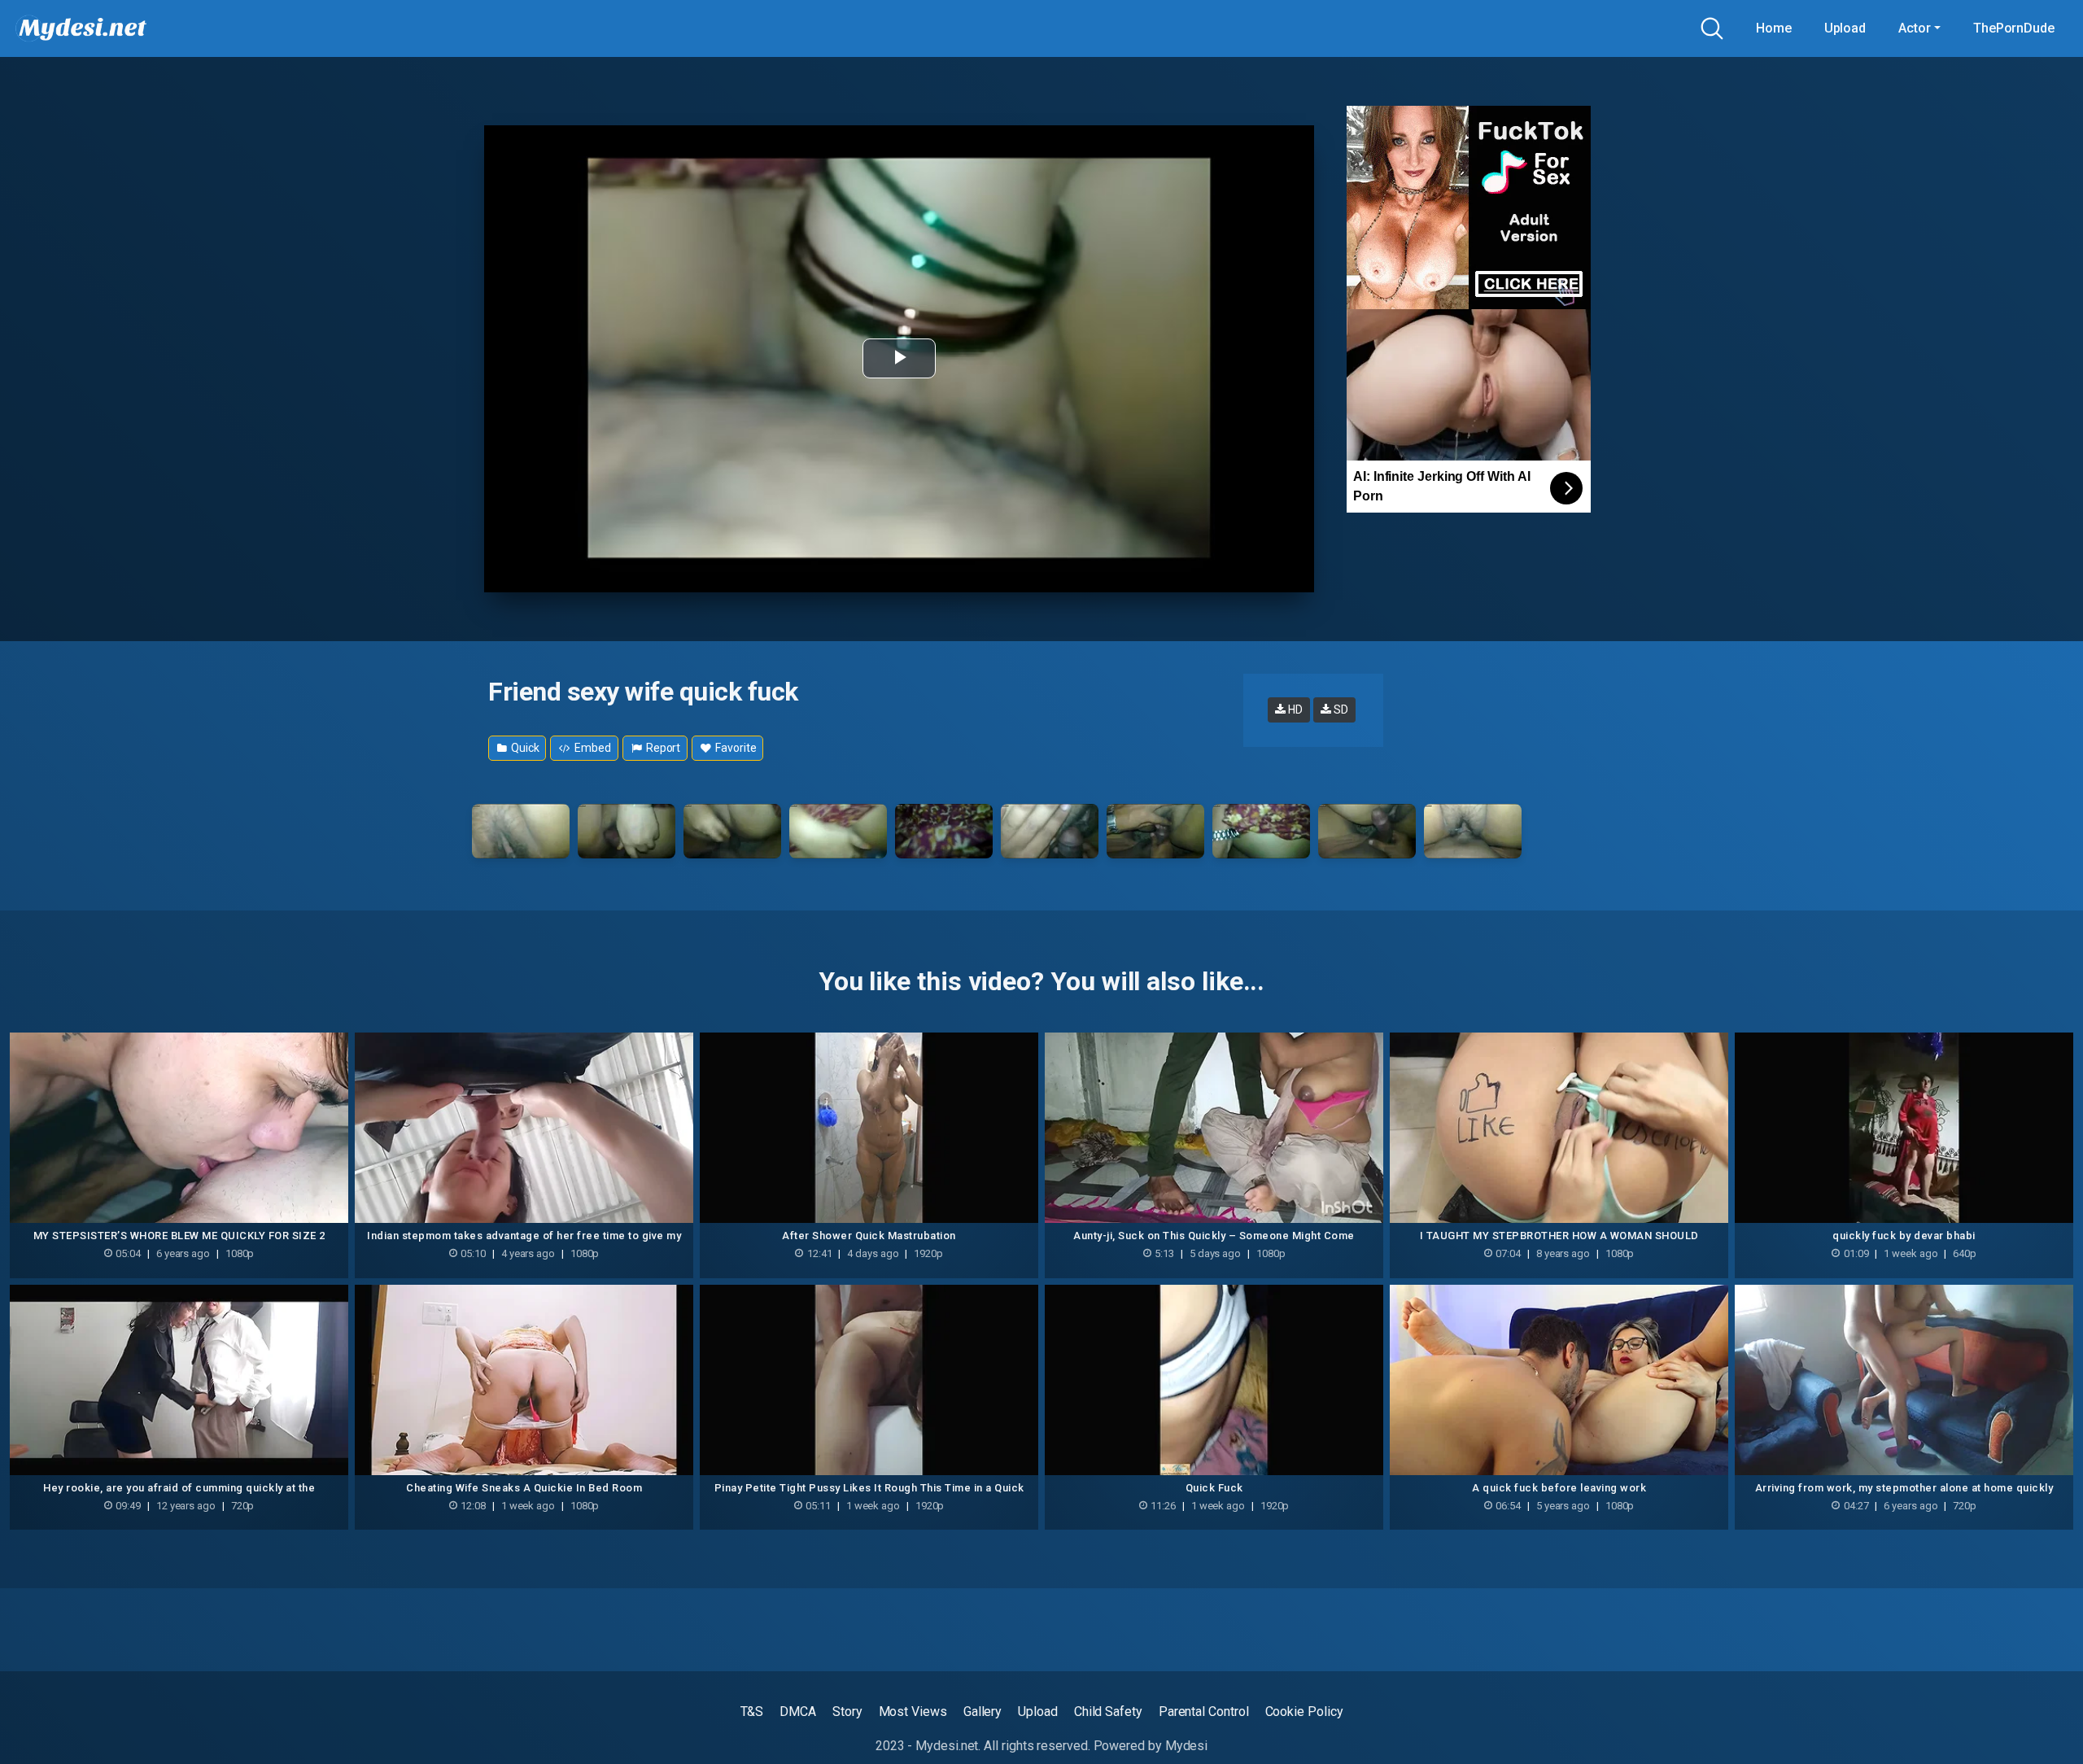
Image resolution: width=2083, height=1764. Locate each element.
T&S (752, 1712)
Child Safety (1108, 1712)
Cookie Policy (1304, 1712)
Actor (1915, 28)
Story (847, 1712)
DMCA (798, 1712)
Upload (1845, 28)
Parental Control (1204, 1712)
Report (662, 748)
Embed (592, 748)
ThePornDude (2014, 28)
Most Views (913, 1712)
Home (1774, 28)
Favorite (734, 748)
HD (1294, 710)
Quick (524, 748)
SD (1340, 710)
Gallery (983, 1712)
